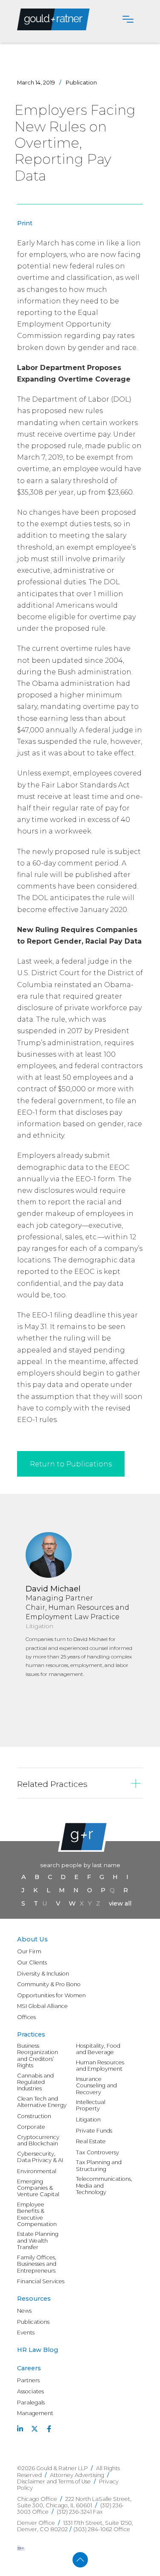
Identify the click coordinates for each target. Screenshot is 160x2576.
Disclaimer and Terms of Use (54, 2481)
